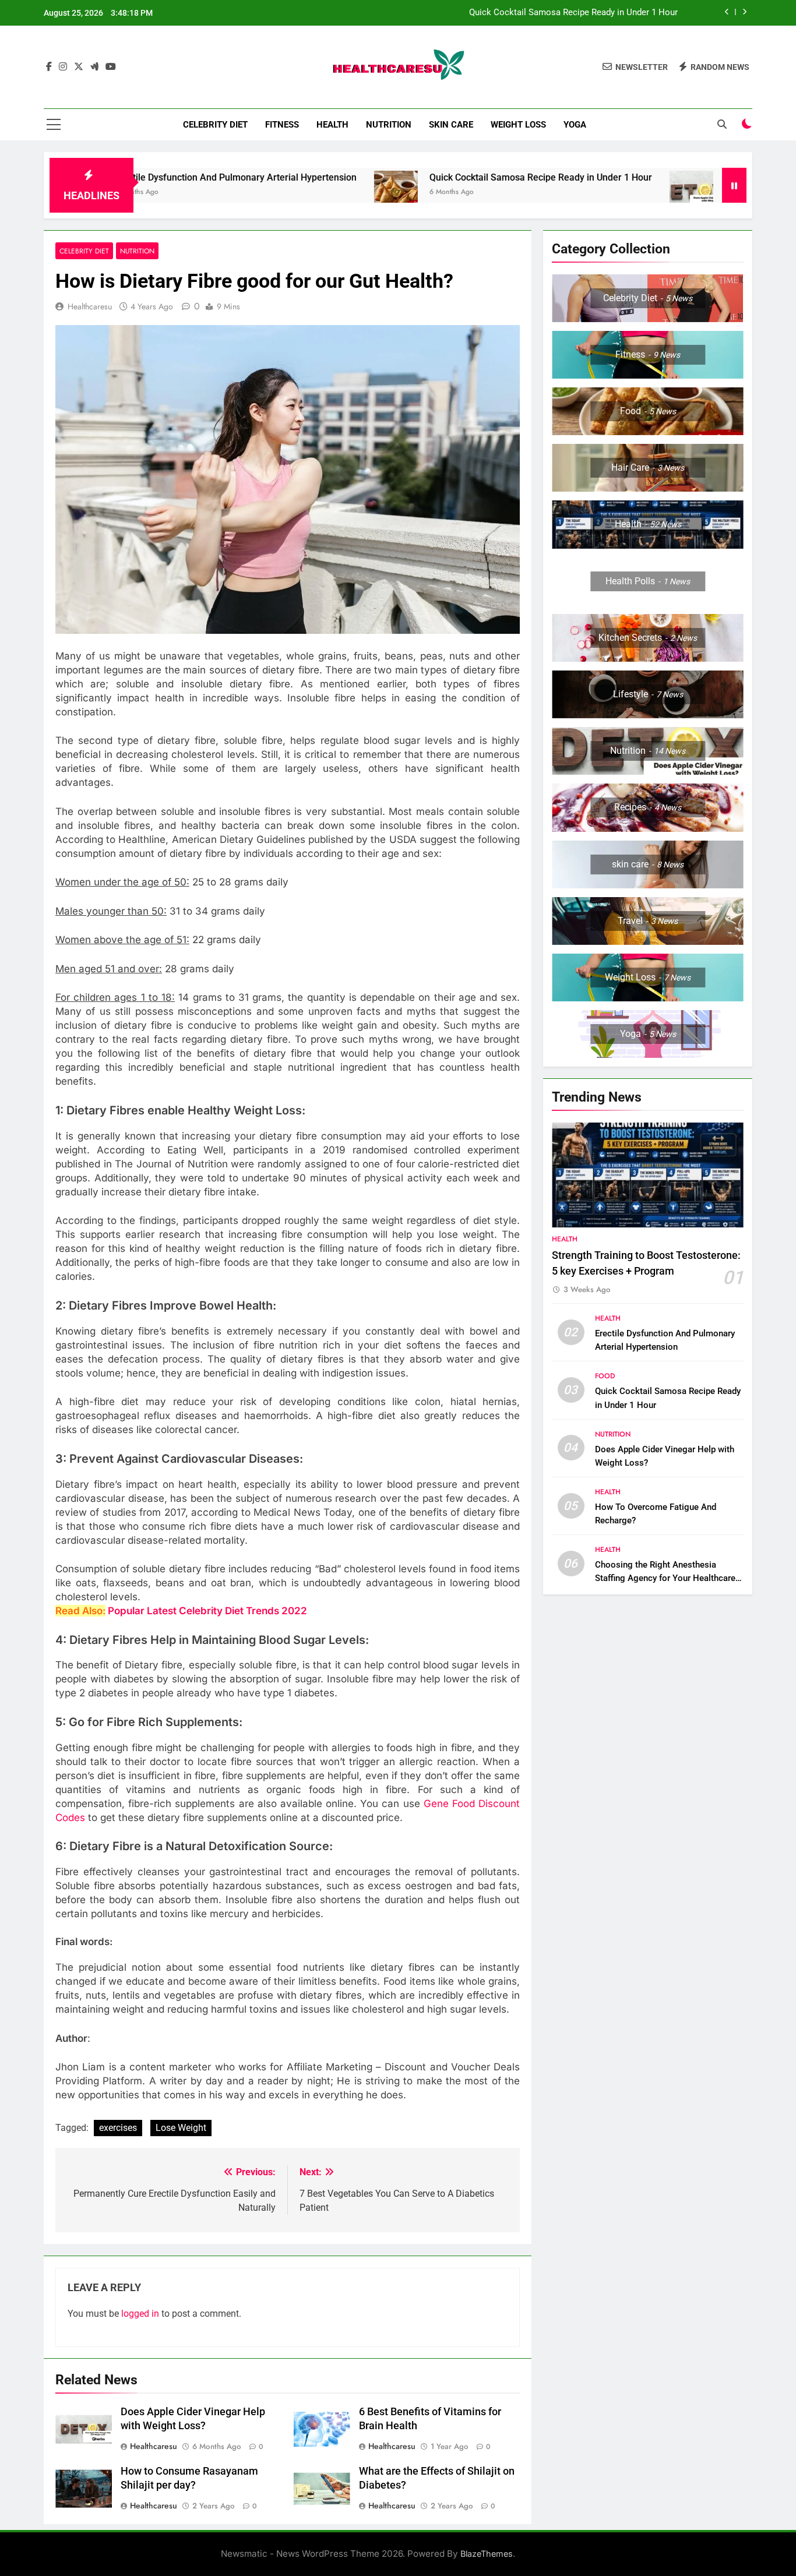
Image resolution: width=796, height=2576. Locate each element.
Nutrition (389, 125)
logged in (140, 2314)
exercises (118, 2128)
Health (332, 125)
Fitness (282, 125)
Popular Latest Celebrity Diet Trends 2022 (207, 1611)
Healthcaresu (90, 306)
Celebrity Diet (215, 125)
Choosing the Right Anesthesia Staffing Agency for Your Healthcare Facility (665, 1578)
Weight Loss (518, 125)
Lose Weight (181, 2128)
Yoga (575, 125)
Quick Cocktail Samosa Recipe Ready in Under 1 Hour (573, 13)
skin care (451, 125)
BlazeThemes (487, 2554)
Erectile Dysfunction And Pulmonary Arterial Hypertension (149, 177)
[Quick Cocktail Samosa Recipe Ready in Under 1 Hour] (310, 193)
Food (605, 1376)
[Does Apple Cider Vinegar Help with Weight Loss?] (605, 193)
